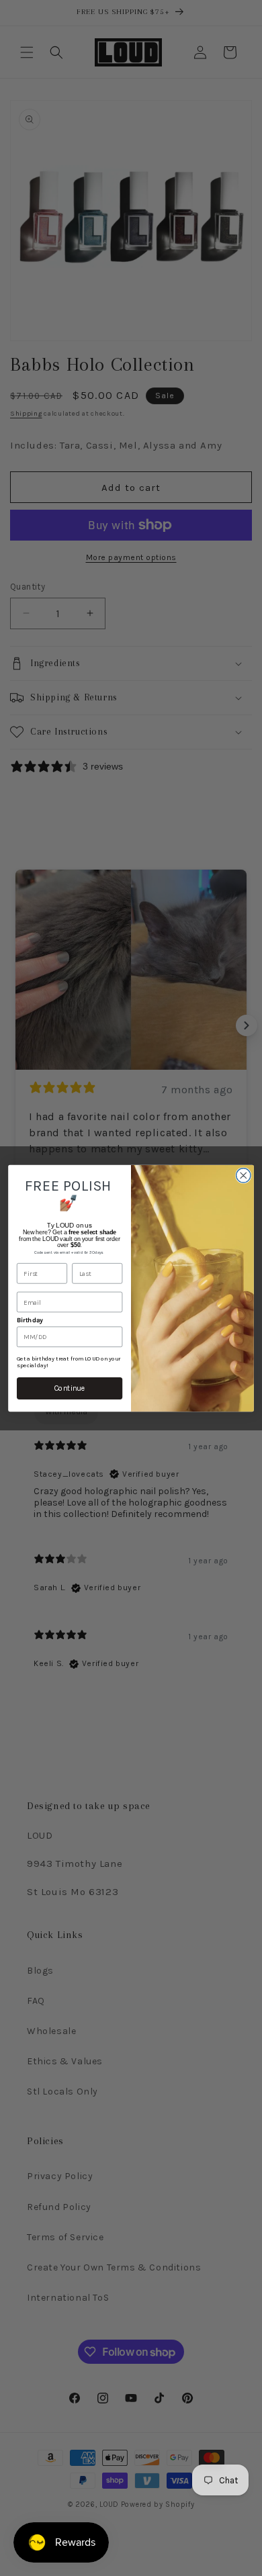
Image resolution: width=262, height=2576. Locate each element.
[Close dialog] (244, 1175)
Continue (70, 1388)
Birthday (30, 1320)
